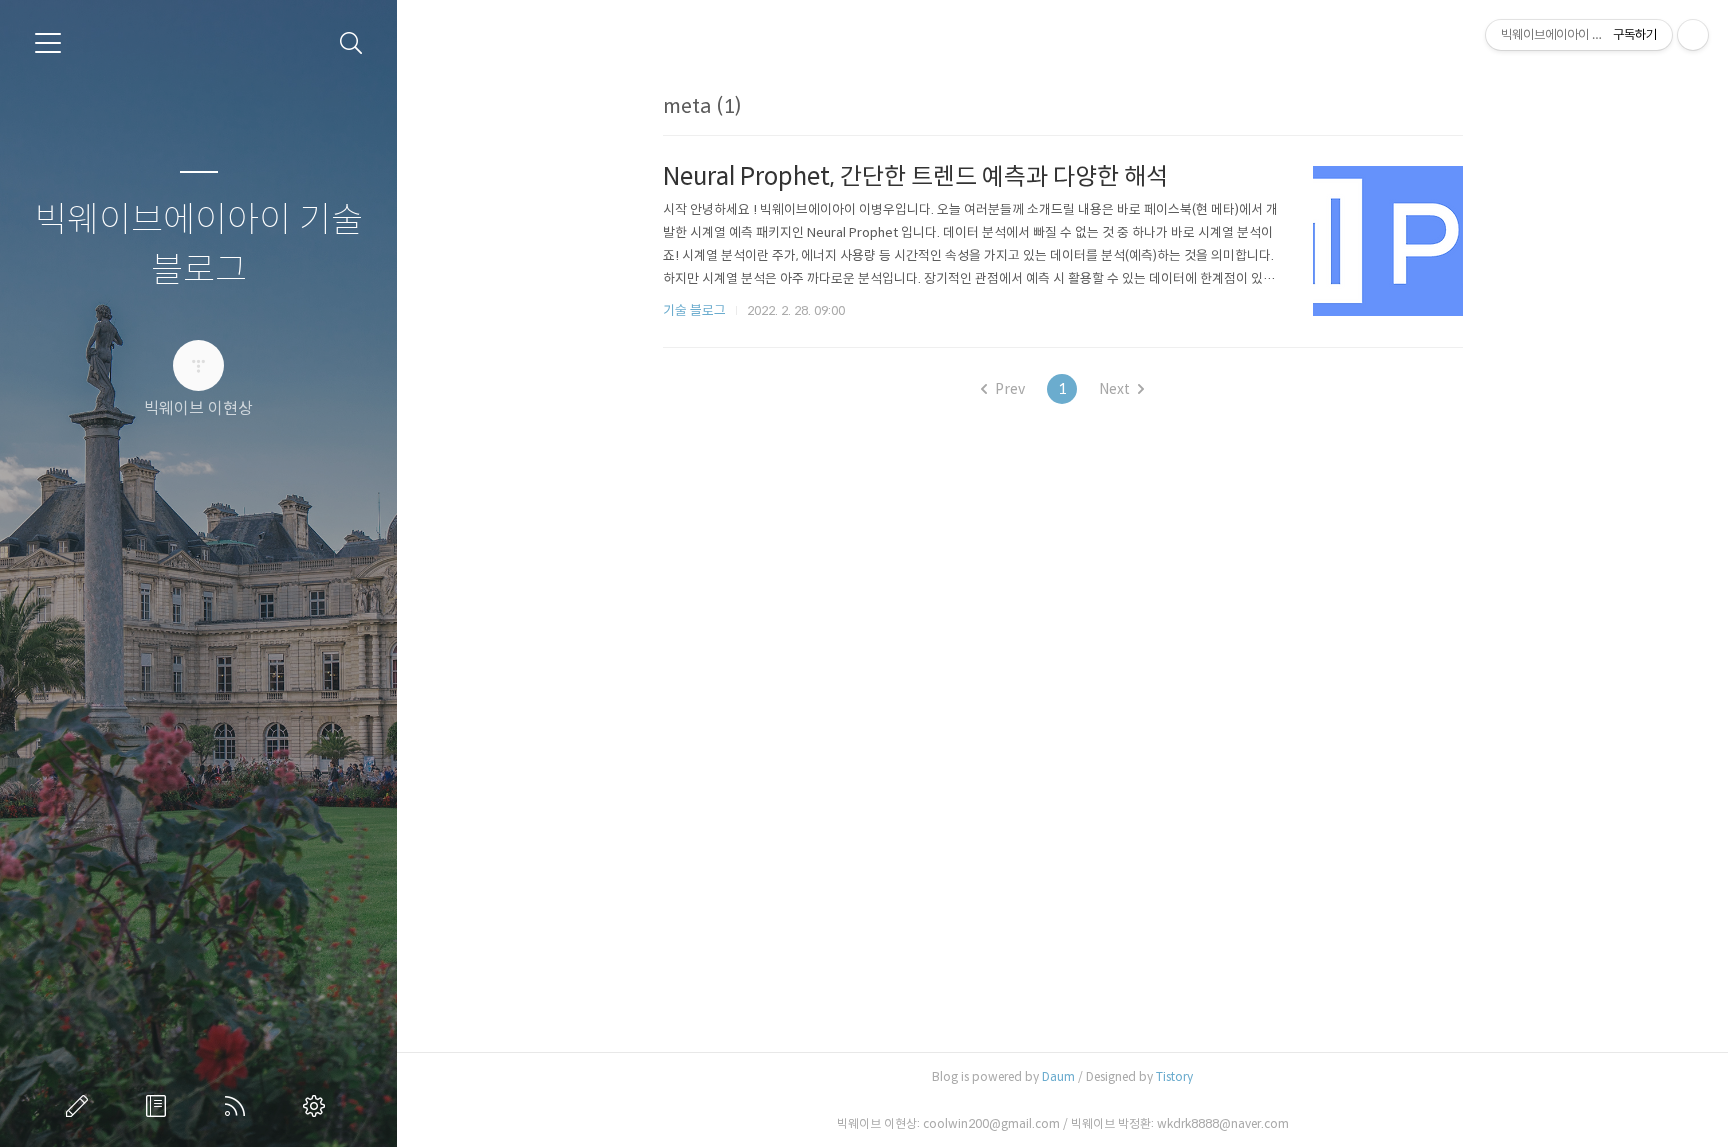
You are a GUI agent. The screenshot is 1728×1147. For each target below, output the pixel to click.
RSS (239, 1106)
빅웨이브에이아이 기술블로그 (199, 245)
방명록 (160, 1106)
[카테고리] (48, 43)
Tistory (1174, 1076)
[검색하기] (351, 43)
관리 (318, 1106)
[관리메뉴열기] (1693, 35)
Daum (1058, 1076)
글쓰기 (81, 1106)
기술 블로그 (694, 310)
